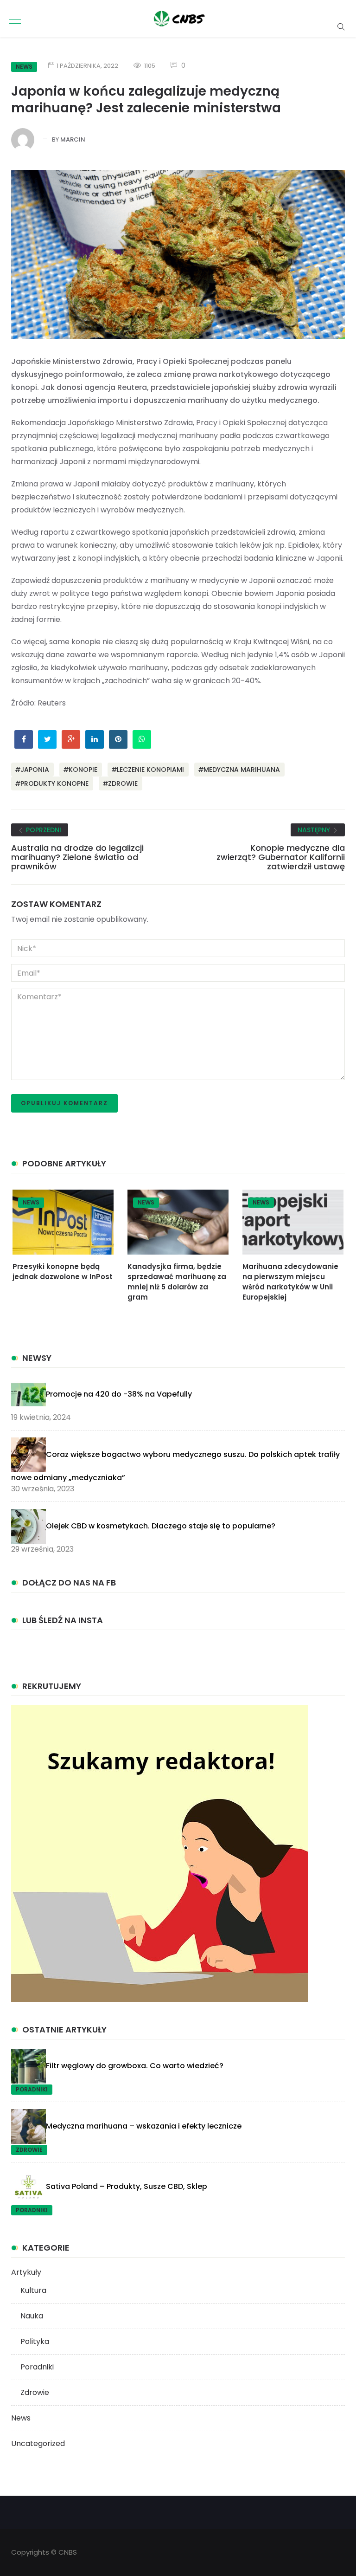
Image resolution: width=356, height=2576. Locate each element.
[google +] (71, 739)
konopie (83, 770)
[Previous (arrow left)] (20, 707)
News (31, 1202)
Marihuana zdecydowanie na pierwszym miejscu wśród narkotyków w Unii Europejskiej (290, 1282)
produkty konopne (54, 783)
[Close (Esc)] (342, 71)
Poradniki (32, 2089)
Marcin (73, 139)
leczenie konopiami (150, 770)
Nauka (32, 2316)
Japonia (35, 770)
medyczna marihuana (242, 770)
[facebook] (24, 739)
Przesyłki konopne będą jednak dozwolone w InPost (63, 1272)
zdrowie (123, 783)
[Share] (321, 71)
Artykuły (26, 2272)
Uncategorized (38, 2443)
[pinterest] (118, 739)
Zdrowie (29, 2150)
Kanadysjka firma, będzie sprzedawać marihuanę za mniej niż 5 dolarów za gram (177, 1282)
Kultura (33, 2290)
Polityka (35, 2341)
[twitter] (48, 739)
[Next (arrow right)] (336, 707)
